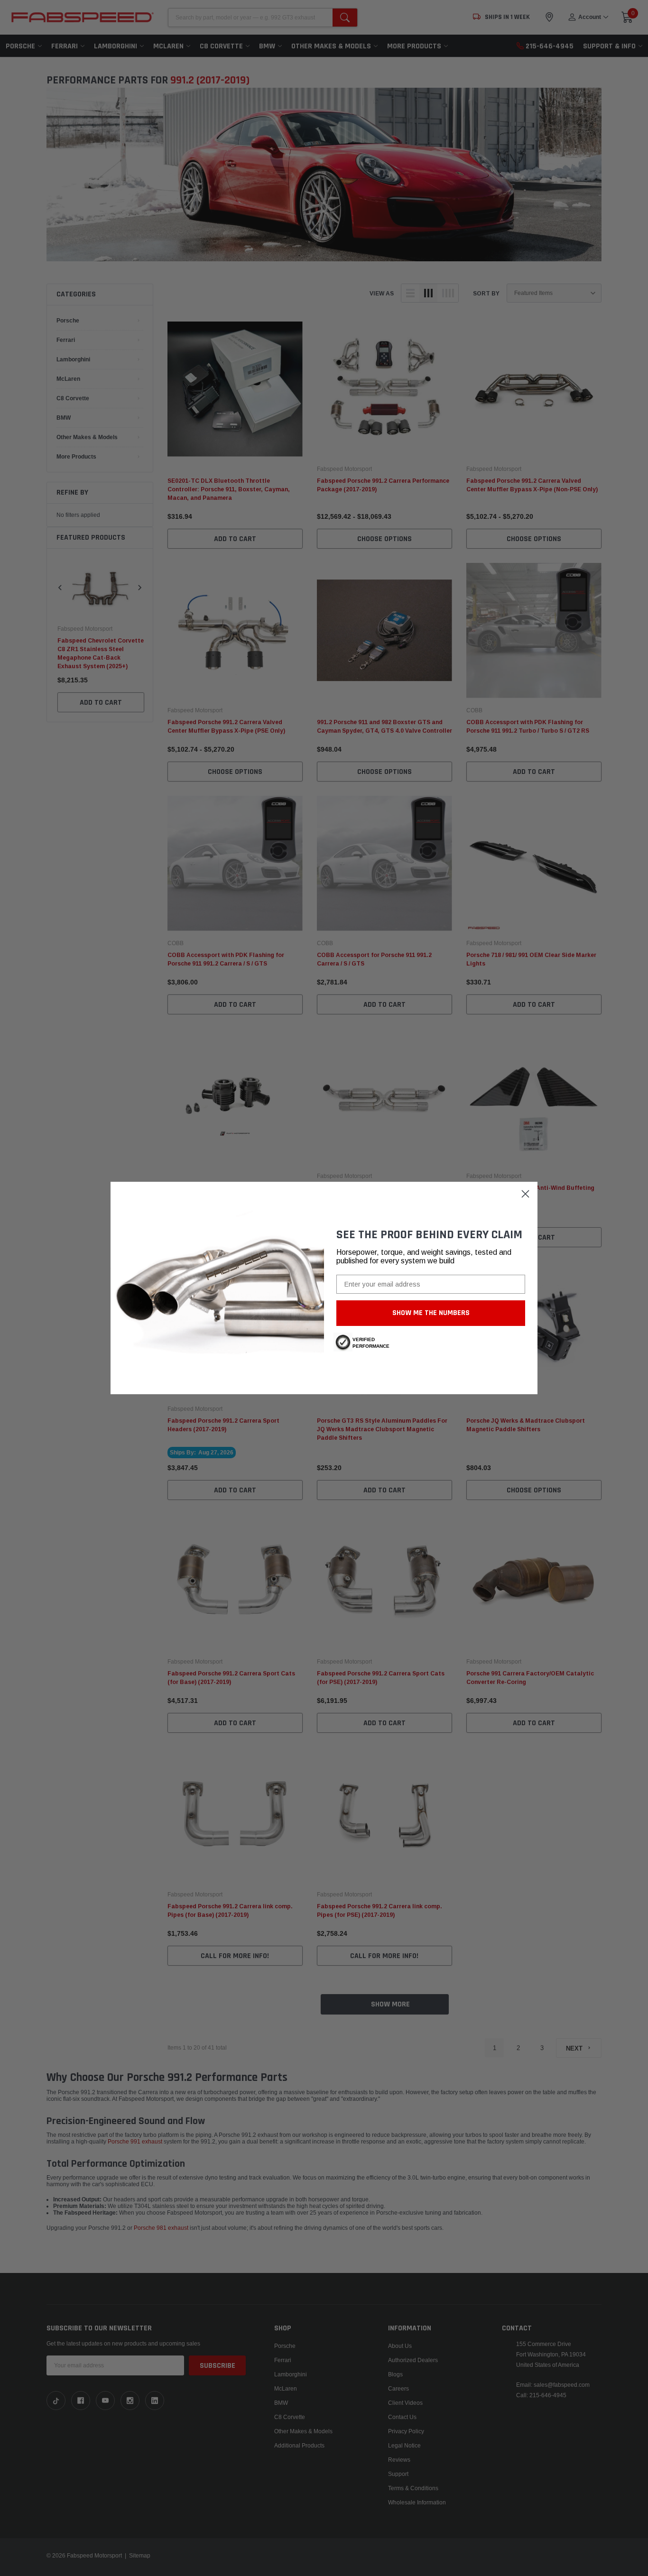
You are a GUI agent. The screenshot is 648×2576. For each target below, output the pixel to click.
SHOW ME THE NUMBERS (431, 1313)
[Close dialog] (525, 1194)
